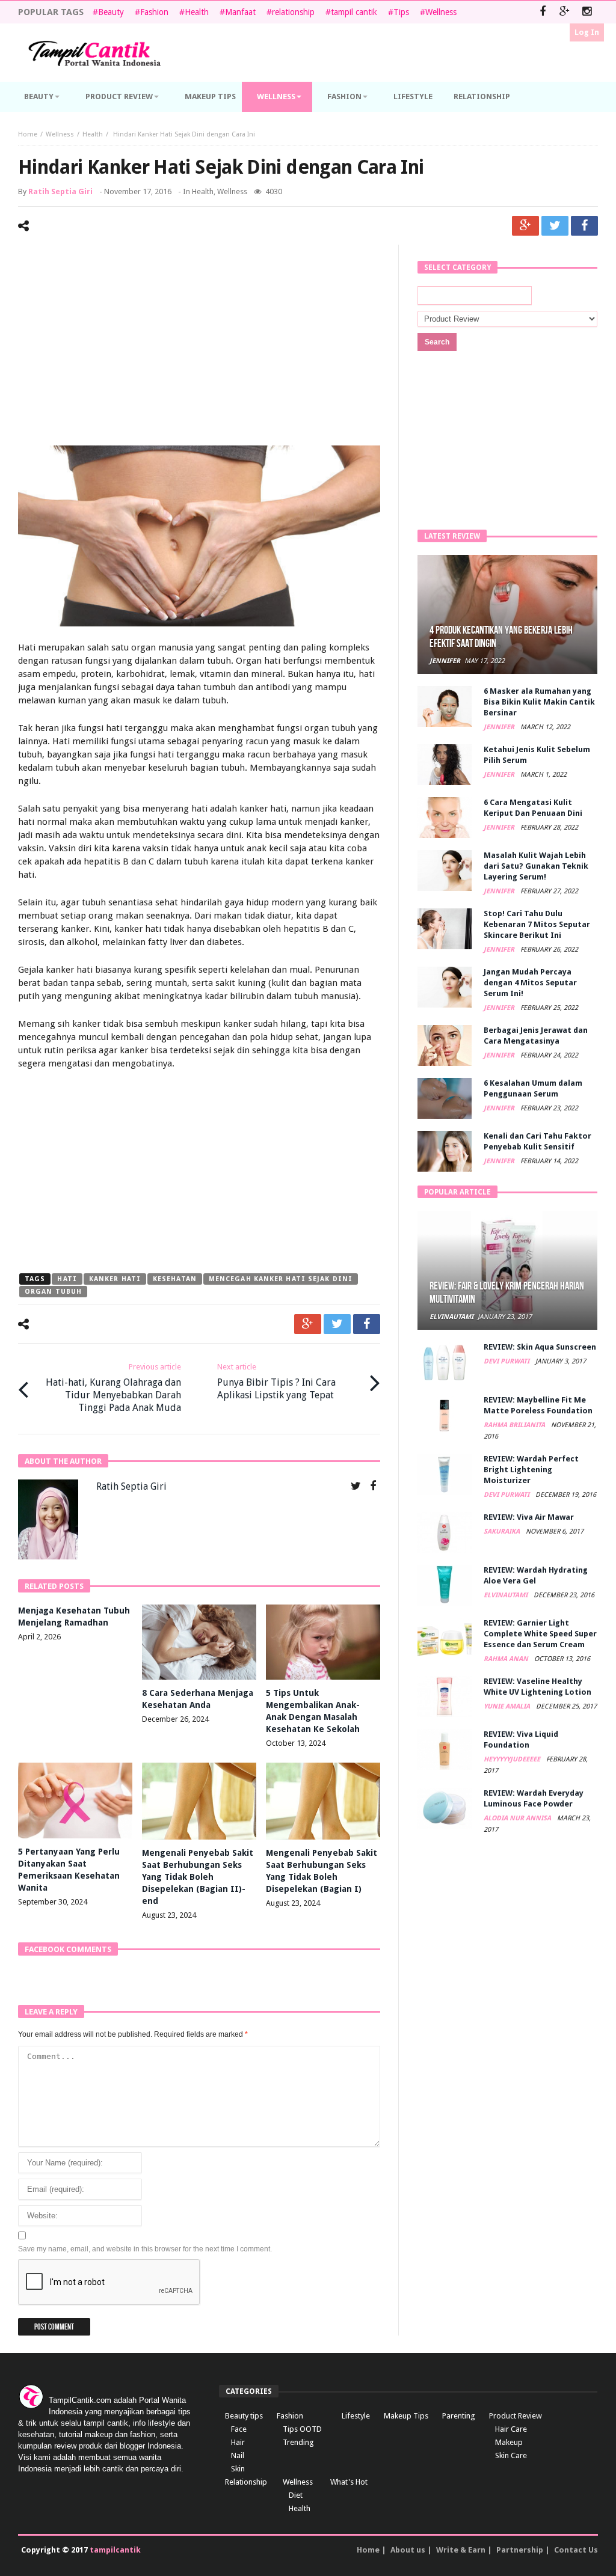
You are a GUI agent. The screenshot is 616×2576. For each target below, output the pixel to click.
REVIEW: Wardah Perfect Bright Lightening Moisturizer (531, 1470)
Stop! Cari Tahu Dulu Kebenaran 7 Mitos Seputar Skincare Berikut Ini (537, 924)
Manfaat (240, 12)
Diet (296, 2495)
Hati (67, 1279)
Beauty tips (244, 2416)
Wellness (441, 12)
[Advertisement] (199, 347)
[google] (525, 226)
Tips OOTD (302, 2429)
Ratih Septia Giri (60, 191)
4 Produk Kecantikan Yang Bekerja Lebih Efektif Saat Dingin (501, 637)
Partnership (520, 2550)
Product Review (516, 2416)
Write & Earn (461, 2550)
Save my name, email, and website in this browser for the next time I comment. (145, 2249)
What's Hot (349, 2482)
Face (239, 2429)
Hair (238, 2442)
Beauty (111, 12)
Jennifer (445, 661)
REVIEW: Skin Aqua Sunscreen (540, 1347)
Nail (238, 2455)
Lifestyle (356, 2416)
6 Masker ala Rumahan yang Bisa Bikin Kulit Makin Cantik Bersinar (539, 702)
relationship (293, 12)
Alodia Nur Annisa (518, 1818)
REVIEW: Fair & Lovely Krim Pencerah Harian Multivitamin (507, 1293)
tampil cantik (354, 12)
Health (197, 12)
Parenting (459, 2416)
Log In (587, 32)
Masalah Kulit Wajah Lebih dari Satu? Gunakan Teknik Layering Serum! (536, 866)
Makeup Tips (406, 2416)
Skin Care (511, 2455)
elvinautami (451, 1317)
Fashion (154, 12)
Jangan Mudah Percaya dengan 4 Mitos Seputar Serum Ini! (530, 983)
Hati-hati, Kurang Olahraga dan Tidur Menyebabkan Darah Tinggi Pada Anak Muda (113, 1388)
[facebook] (584, 226)
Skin (238, 2469)
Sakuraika (503, 1531)
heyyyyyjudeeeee (513, 1759)
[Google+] (565, 12)
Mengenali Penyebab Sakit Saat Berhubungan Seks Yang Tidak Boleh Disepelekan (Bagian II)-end (198, 1877)
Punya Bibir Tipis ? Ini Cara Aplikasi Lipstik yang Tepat (276, 1381)
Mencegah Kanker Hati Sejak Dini (281, 1279)
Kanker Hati (115, 1279)
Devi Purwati (507, 1361)
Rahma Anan (507, 1659)
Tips (401, 12)
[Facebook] (542, 12)
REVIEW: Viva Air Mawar (529, 1517)
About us (408, 2550)
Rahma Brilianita (515, 1425)
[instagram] (587, 12)
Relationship (246, 2482)
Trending (298, 2442)
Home (28, 134)
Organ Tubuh (53, 1292)
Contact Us (576, 2550)
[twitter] (555, 226)
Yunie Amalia (508, 1706)
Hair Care (511, 2429)
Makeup (509, 2442)
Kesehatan (175, 1279)
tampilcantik (115, 2550)
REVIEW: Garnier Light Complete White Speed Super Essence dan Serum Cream (540, 1634)
